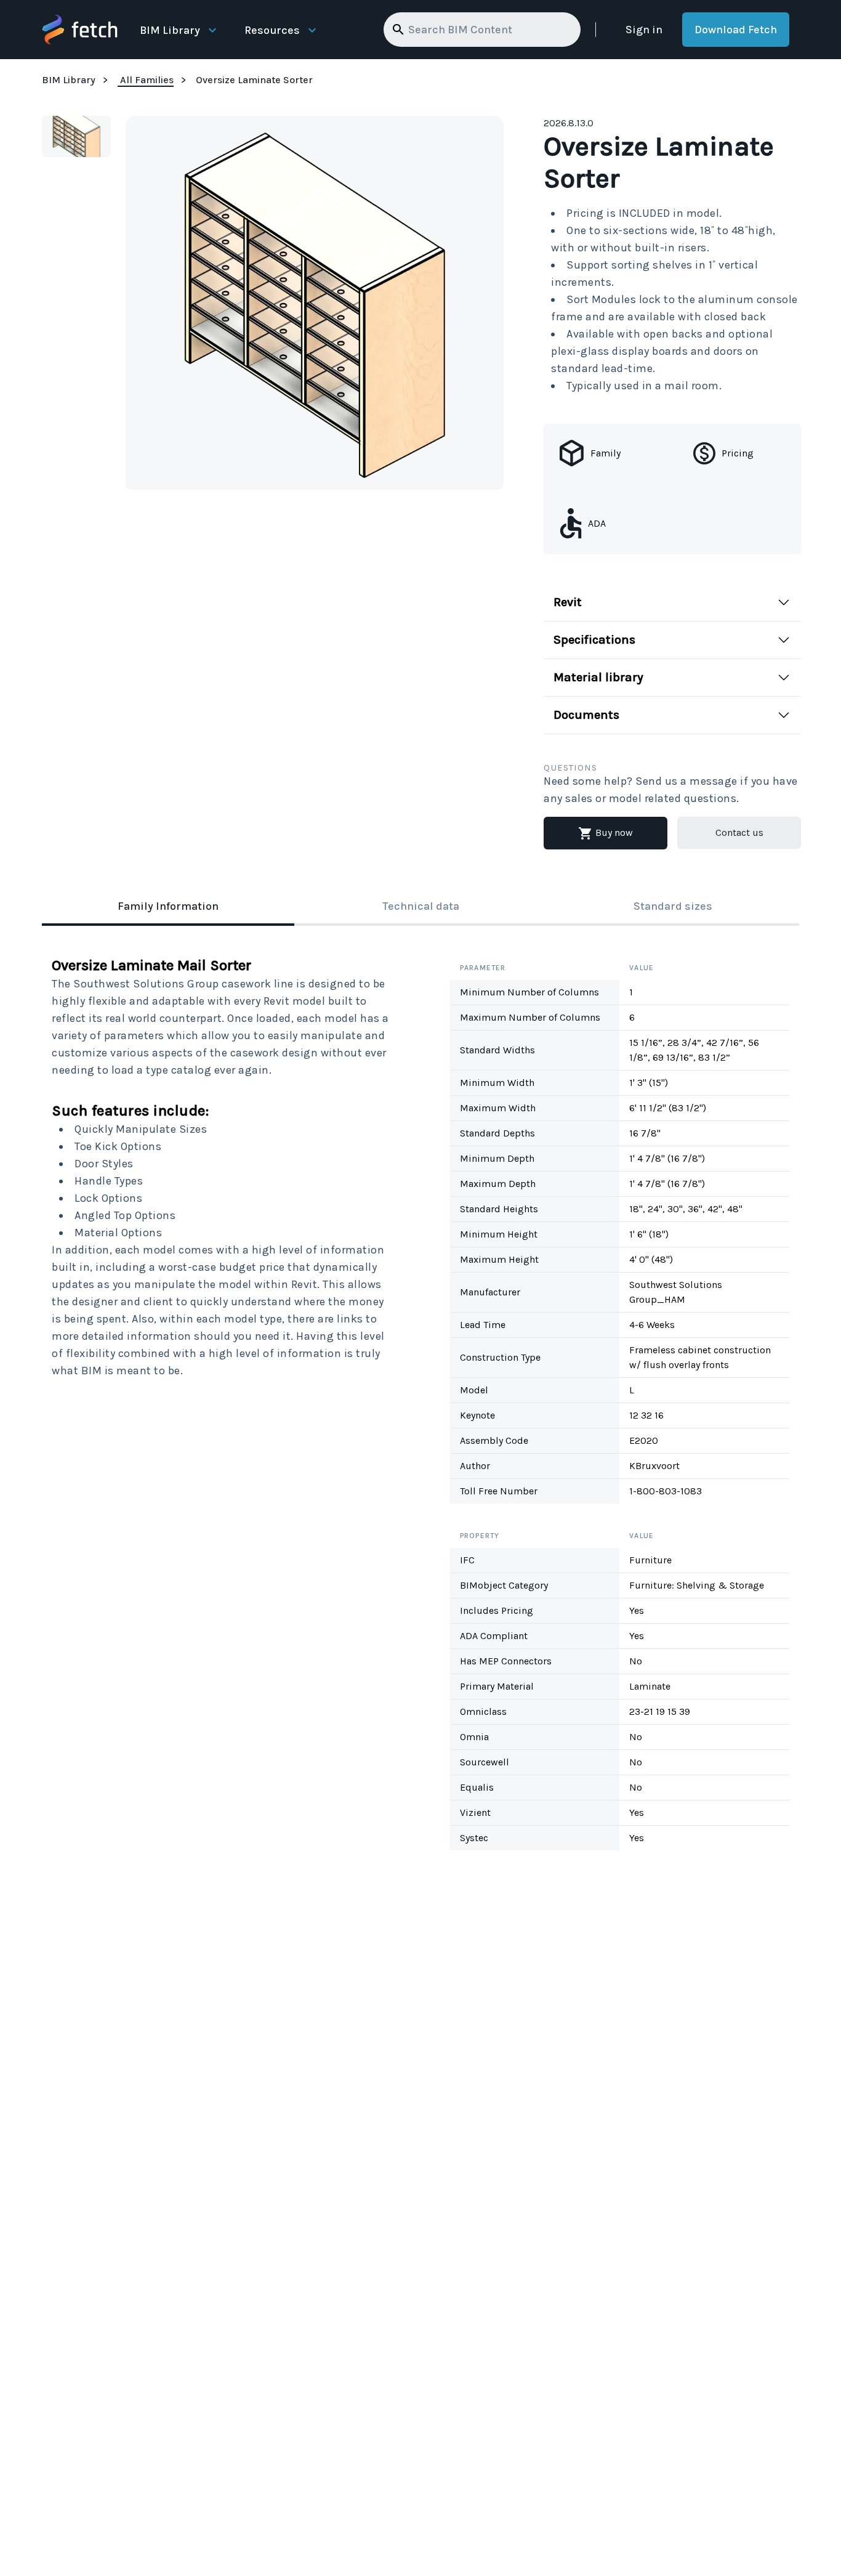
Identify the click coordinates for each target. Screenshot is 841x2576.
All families (147, 80)
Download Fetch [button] (736, 30)
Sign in (644, 30)
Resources (272, 30)
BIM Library (170, 30)
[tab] (168, 907)
